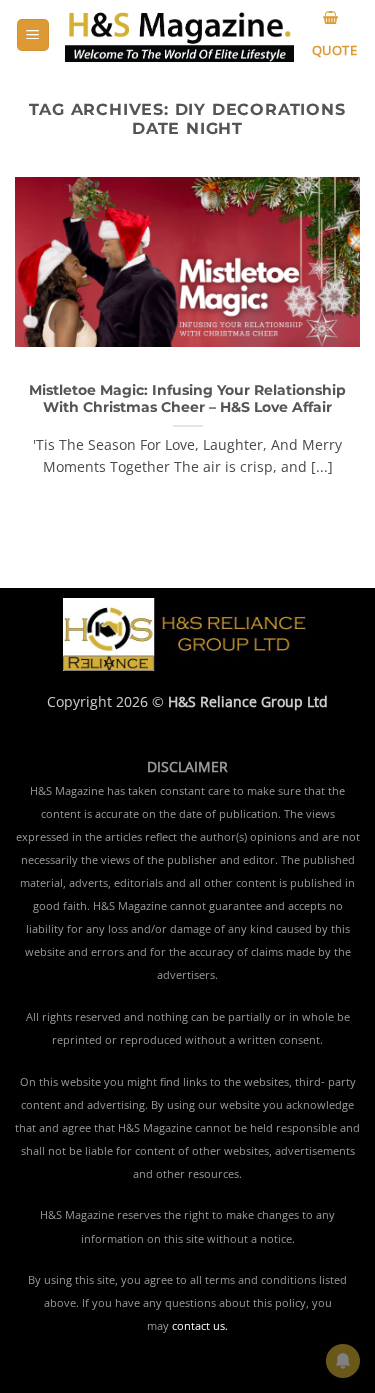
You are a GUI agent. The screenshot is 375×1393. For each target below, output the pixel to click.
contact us (198, 1326)
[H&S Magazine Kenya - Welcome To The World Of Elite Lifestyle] (179, 35)
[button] (33, 35)
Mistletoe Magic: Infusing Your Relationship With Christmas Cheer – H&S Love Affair (187, 399)
